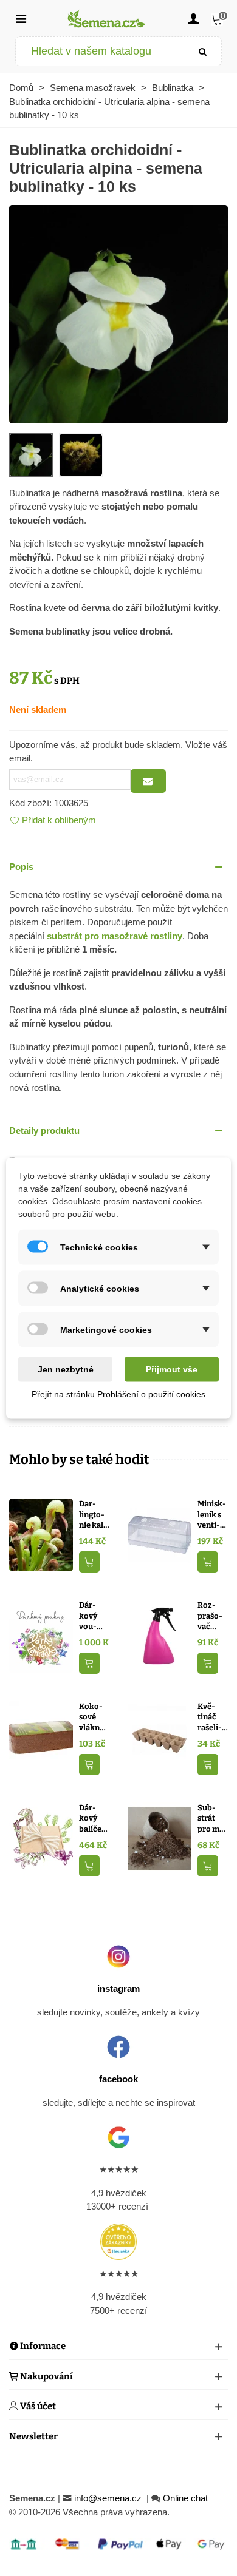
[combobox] (101, 51)
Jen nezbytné (66, 1369)
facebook (118, 2079)
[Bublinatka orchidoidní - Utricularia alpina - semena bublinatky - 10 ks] (118, 313)
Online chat (185, 2498)
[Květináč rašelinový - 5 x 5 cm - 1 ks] (160, 1737)
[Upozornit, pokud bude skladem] (148, 781)
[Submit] (203, 51)
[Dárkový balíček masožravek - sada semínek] (41, 1838)
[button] (118, 867)
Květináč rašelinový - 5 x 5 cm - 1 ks (212, 1718)
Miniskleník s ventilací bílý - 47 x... (212, 1515)
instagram (118, 1988)
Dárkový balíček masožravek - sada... (93, 1819)
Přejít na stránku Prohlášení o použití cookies (118, 1394)
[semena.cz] (107, 19)
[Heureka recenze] (118, 2242)
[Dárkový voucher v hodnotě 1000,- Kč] (41, 1635)
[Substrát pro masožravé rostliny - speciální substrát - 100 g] (160, 1838)
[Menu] (21, 18)
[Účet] (193, 18)
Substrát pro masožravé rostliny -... (212, 1819)
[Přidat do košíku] (89, 1562)
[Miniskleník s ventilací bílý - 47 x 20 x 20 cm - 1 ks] (160, 1534)
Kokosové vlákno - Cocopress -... (94, 1718)
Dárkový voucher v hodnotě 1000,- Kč (91, 1616)
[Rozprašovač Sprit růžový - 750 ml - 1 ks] (160, 1635)
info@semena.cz (109, 2498)
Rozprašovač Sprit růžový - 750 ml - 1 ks (212, 1616)
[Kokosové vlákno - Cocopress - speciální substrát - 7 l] (41, 1737)
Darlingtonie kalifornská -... (94, 1515)
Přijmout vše (172, 1369)
